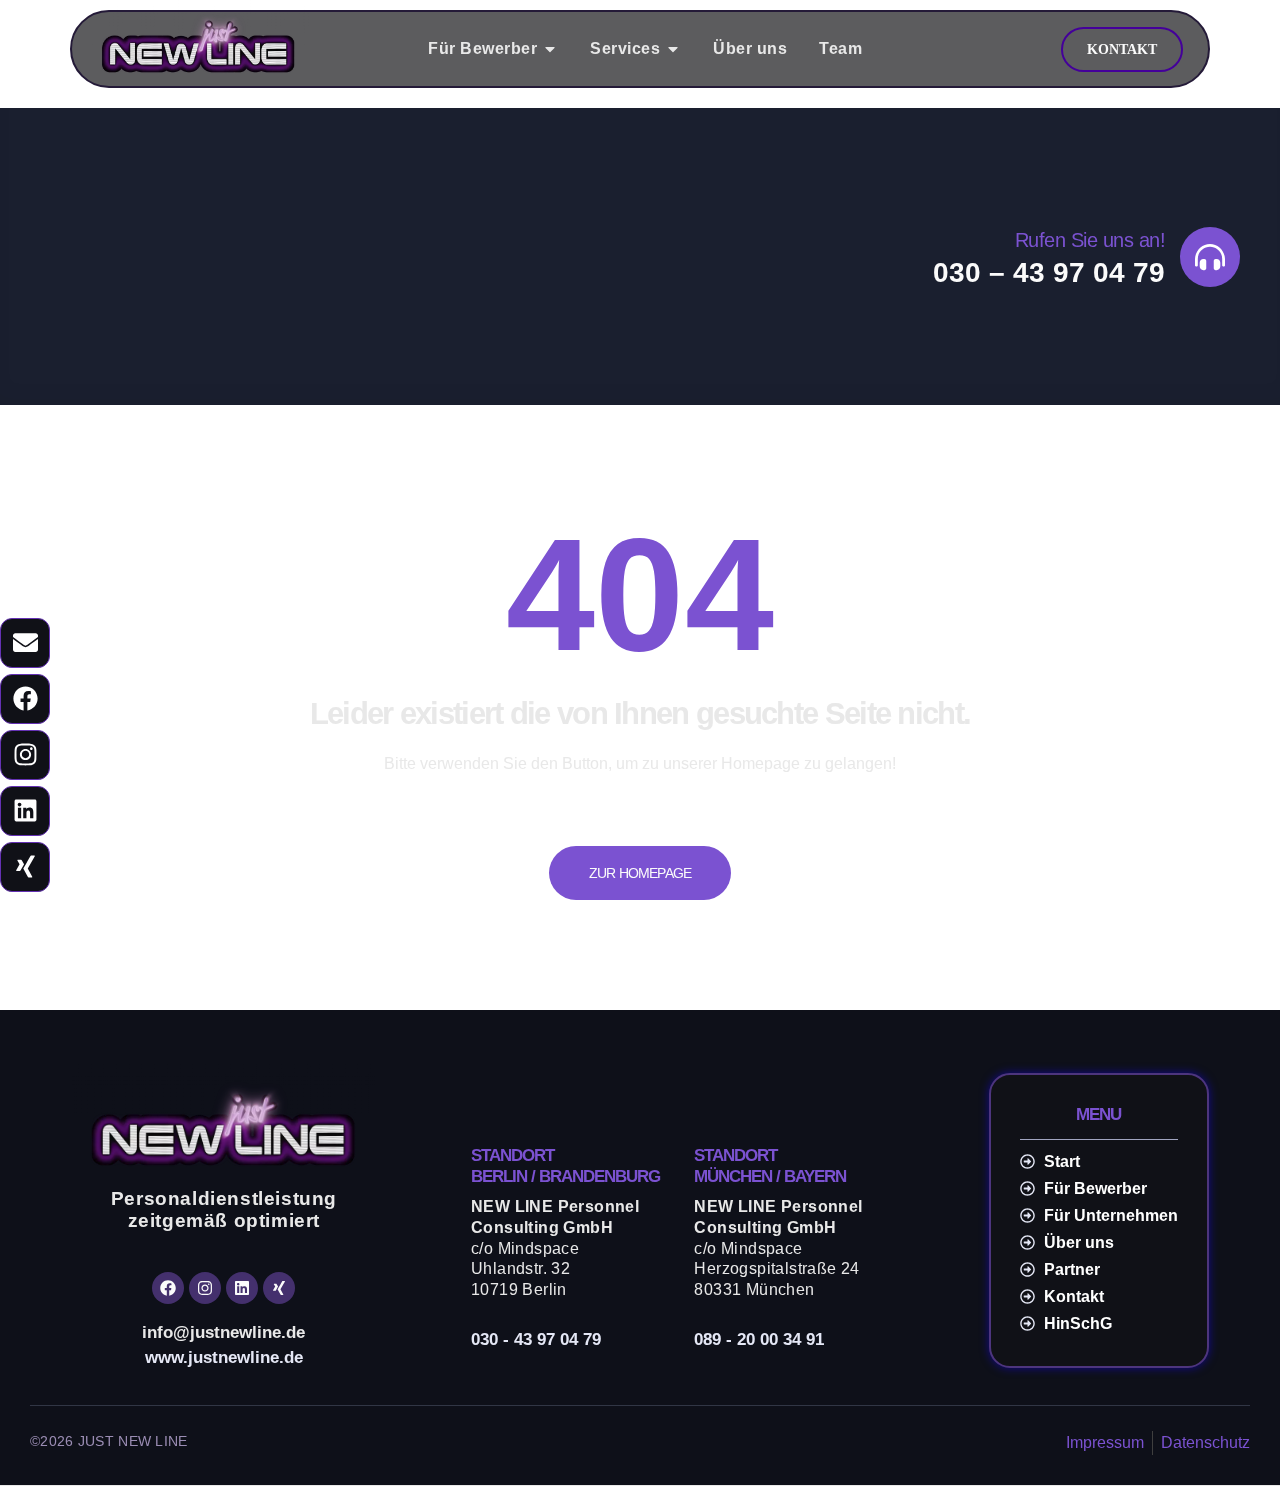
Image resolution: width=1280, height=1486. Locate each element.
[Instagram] (25, 755)
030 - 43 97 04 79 (536, 1339)
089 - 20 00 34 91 (759, 1339)
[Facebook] (25, 699)
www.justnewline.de (224, 1357)
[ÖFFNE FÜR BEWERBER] (550, 49)
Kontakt (1122, 49)
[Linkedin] (25, 811)
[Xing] (25, 867)
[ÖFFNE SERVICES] (673, 49)
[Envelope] (25, 643)
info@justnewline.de (223, 1332)
